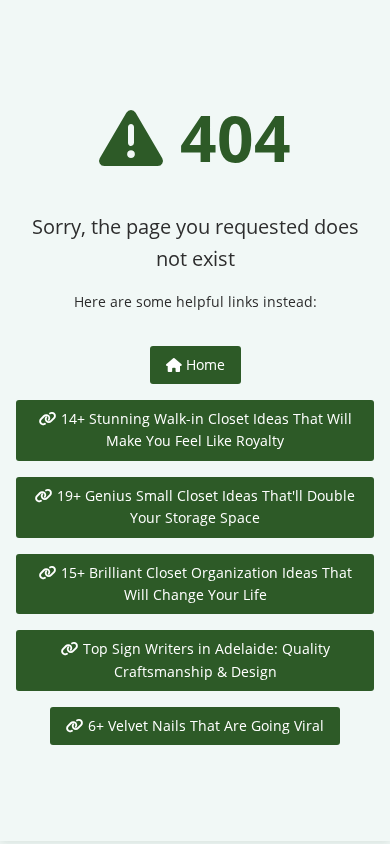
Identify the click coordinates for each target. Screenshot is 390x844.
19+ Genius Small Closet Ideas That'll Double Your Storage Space (204, 506)
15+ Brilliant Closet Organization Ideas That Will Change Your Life (204, 583)
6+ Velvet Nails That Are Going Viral (204, 725)
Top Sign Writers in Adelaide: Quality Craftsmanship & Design (204, 659)
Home (203, 364)
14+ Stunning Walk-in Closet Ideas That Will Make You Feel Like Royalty (204, 429)
